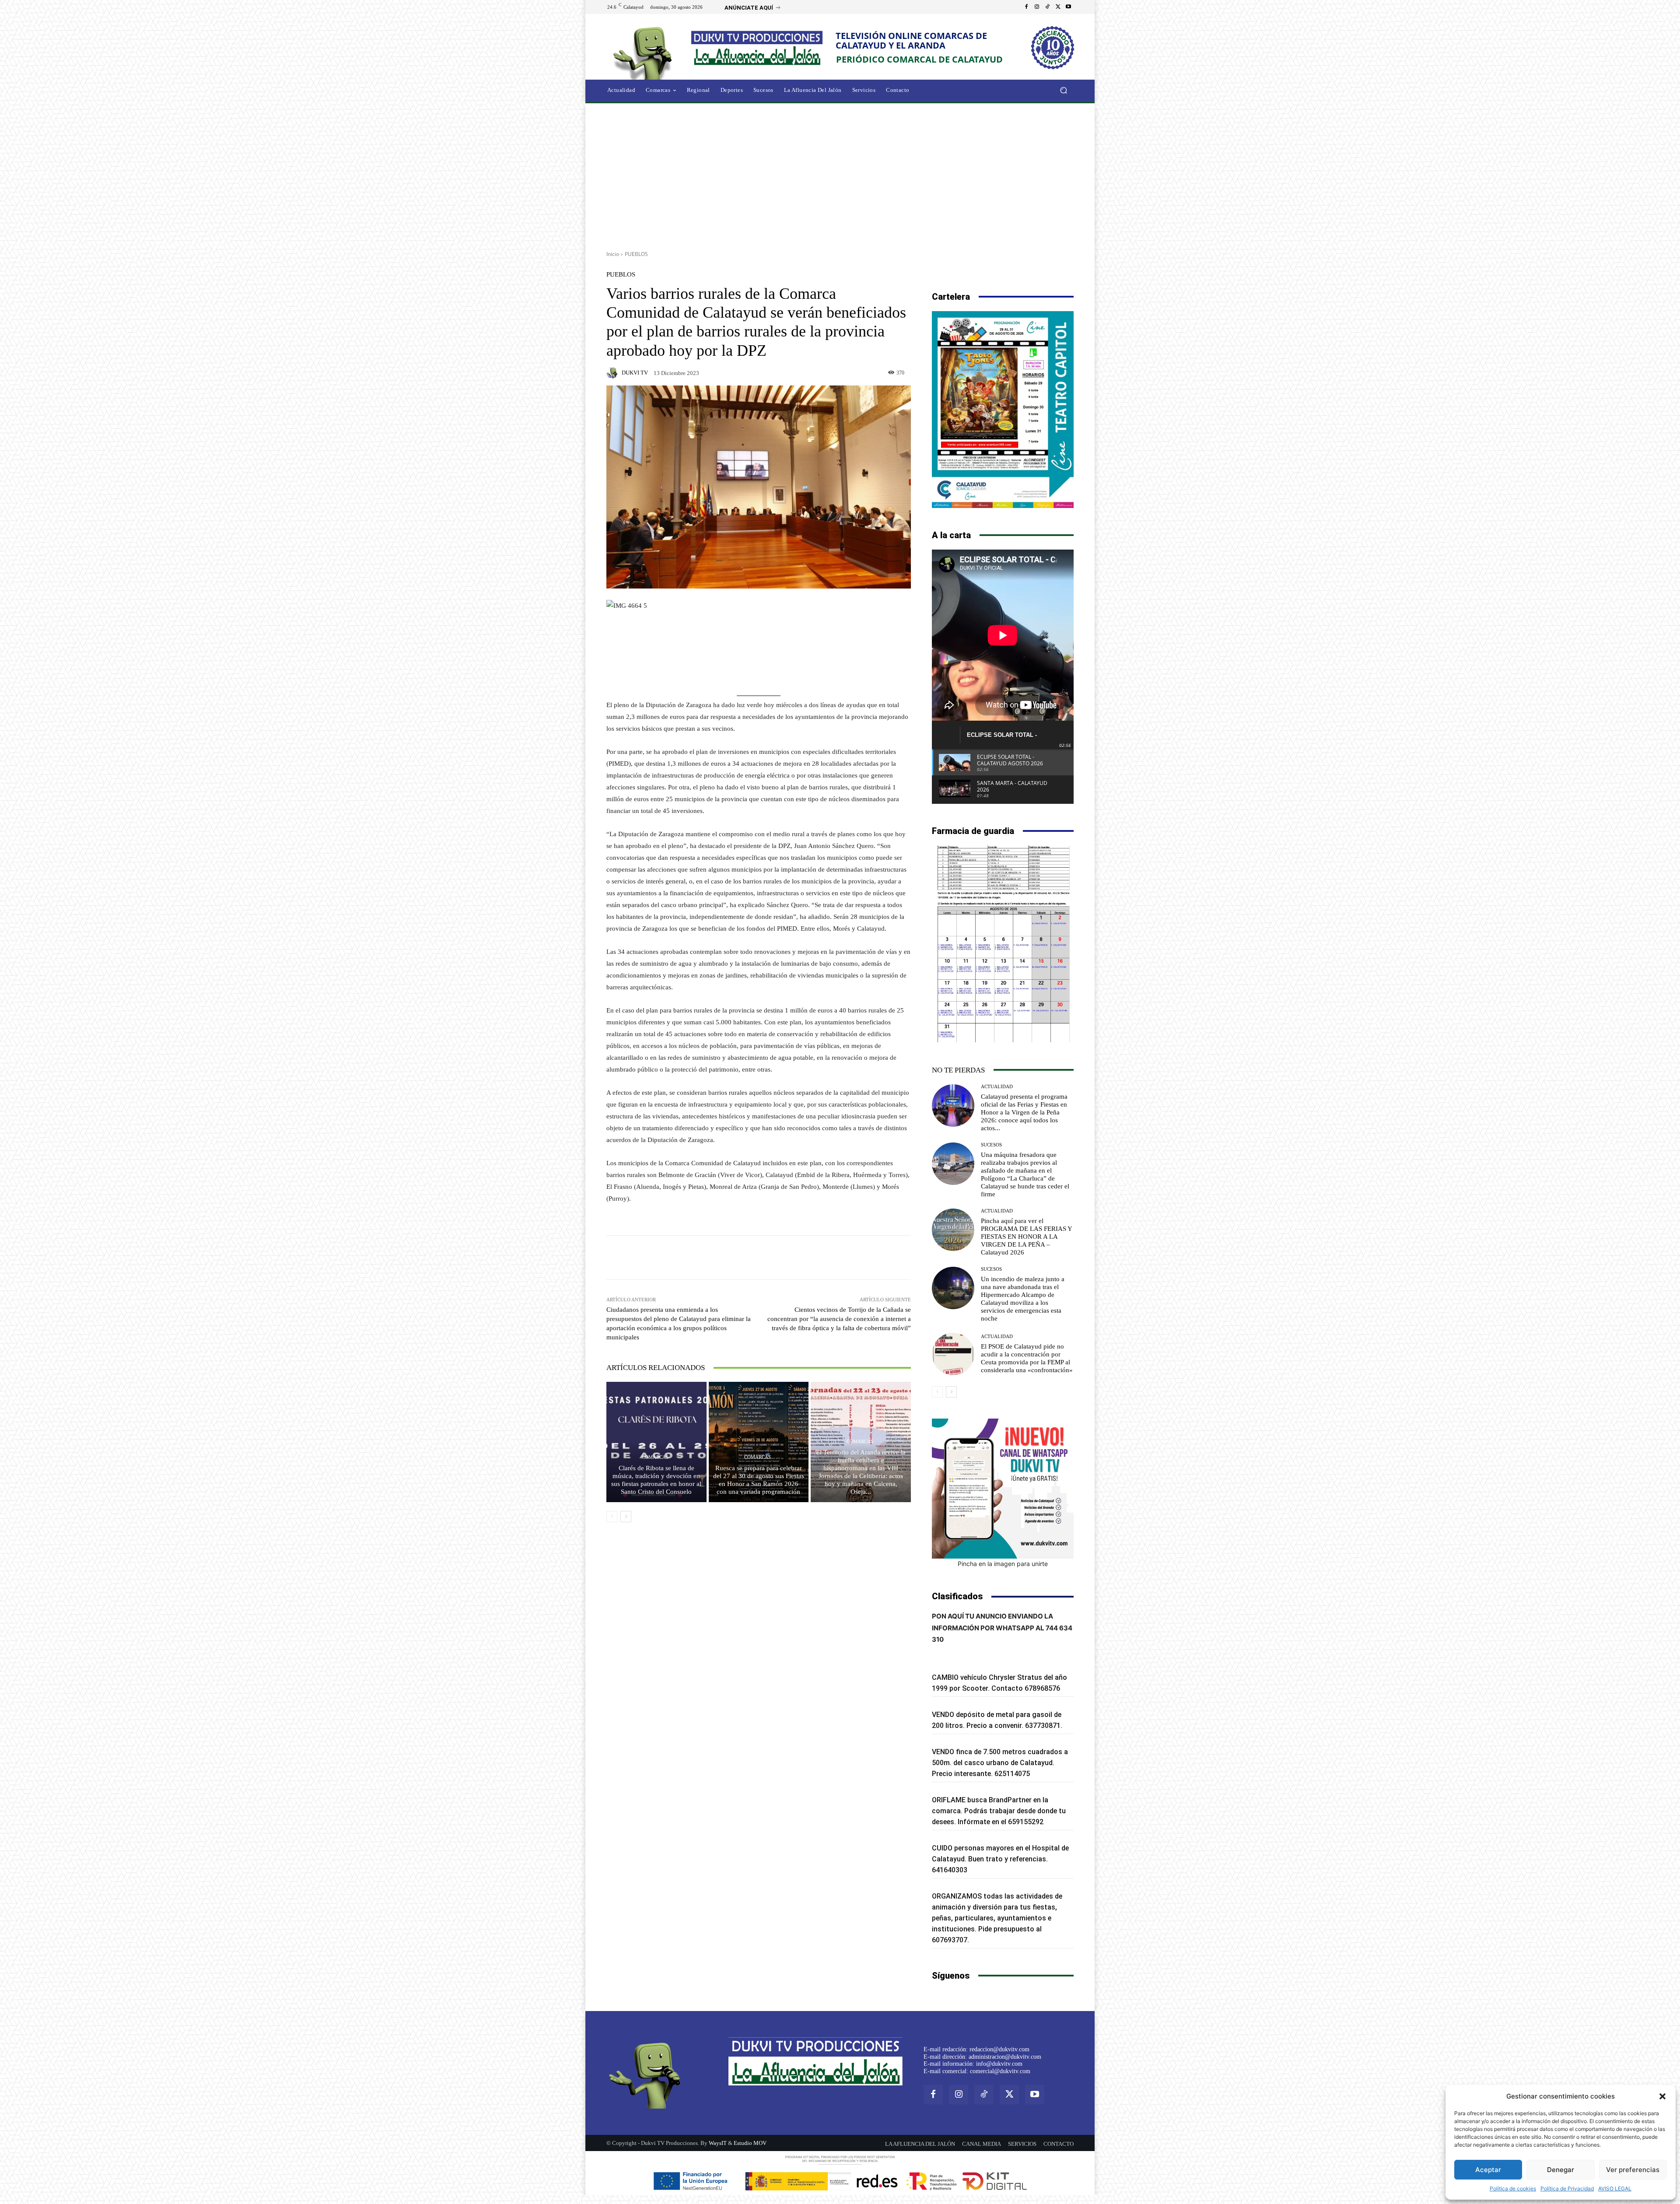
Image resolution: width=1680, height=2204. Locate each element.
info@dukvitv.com (999, 2064)
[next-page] (626, 1517)
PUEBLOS (636, 254)
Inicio (613, 254)
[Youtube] (1068, 7)
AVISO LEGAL (1615, 2188)
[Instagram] (1037, 7)
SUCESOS (991, 1145)
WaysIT (718, 2143)
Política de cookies (1513, 2188)
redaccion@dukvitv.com (999, 2049)
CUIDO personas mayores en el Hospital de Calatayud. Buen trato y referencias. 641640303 (1000, 1859)
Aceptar (1488, 2170)
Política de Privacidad (1567, 2188)
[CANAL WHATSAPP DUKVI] (1003, 1489)
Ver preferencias (1633, 2170)
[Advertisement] (840, 174)
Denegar (1561, 2170)
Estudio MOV (750, 2143)
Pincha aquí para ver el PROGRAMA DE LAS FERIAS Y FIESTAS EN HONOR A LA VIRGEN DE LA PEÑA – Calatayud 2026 (1027, 1237)
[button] (1662, 2096)
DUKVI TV (635, 373)
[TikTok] (1047, 7)
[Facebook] (1026, 7)
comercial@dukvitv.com (1000, 2071)
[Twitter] (1058, 7)
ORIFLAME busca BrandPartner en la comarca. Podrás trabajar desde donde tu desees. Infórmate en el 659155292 (999, 1811)
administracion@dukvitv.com (1005, 2057)
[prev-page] (612, 1517)
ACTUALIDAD (997, 1087)
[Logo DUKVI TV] (645, 52)
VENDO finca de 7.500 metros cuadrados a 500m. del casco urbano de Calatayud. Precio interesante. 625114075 (1000, 1763)
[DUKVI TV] (613, 373)
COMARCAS (655, 1457)
